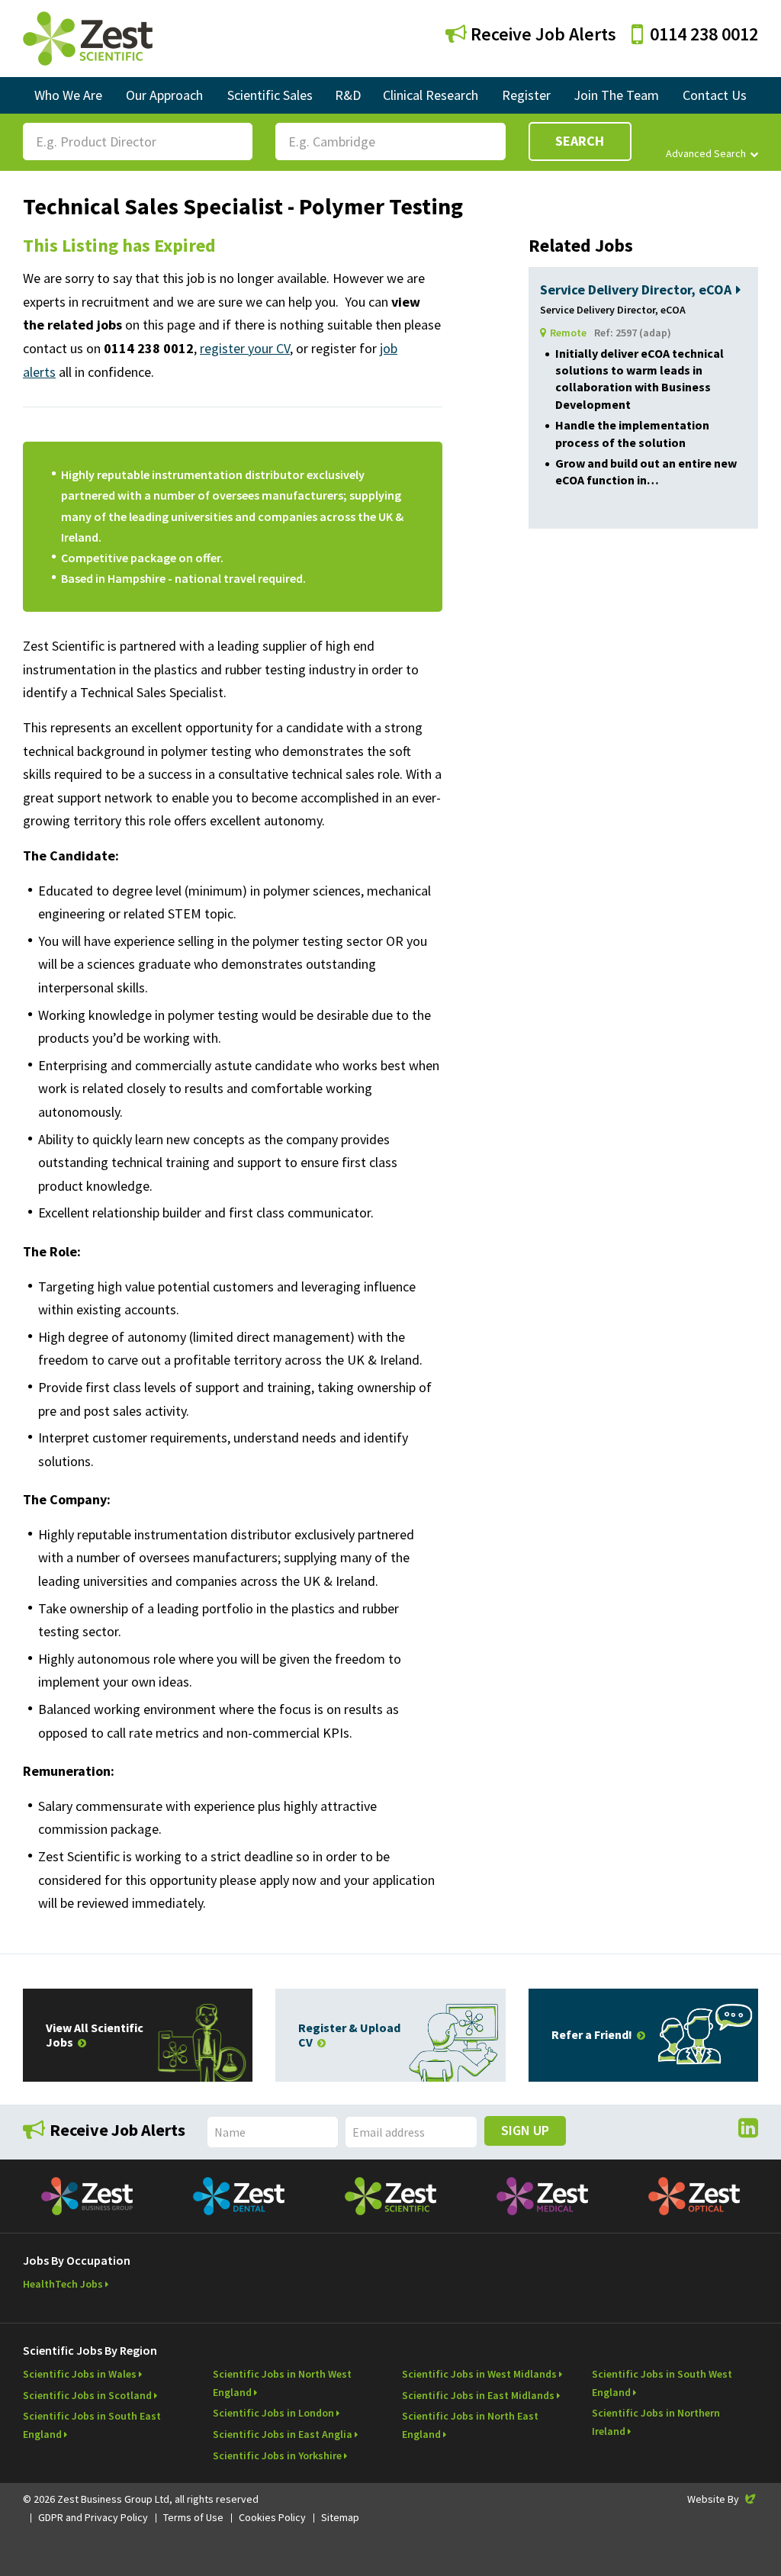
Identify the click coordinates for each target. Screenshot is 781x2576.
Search (580, 141)
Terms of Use (193, 2517)
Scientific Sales (270, 95)
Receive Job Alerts (542, 34)
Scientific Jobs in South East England (92, 2425)
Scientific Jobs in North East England (470, 2425)
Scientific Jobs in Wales (80, 2374)
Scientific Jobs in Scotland (87, 2395)
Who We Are (68, 95)
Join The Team (616, 95)
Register (526, 95)
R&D (348, 95)
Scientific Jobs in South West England (662, 2383)
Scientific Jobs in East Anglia (283, 2434)
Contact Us (715, 95)
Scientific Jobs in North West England (282, 2383)
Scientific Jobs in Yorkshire (277, 2455)
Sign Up (525, 2130)
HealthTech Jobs (63, 2284)
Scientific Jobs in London (273, 2413)
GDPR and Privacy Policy (93, 2517)
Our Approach (164, 95)
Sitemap (340, 2517)
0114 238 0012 (704, 34)
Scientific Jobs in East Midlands (478, 2395)
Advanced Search (706, 153)
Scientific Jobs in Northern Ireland (656, 2422)
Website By (723, 2499)
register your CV (245, 348)
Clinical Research (431, 95)
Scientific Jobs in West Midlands (479, 2374)
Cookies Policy (272, 2517)
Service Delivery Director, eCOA (636, 289)
